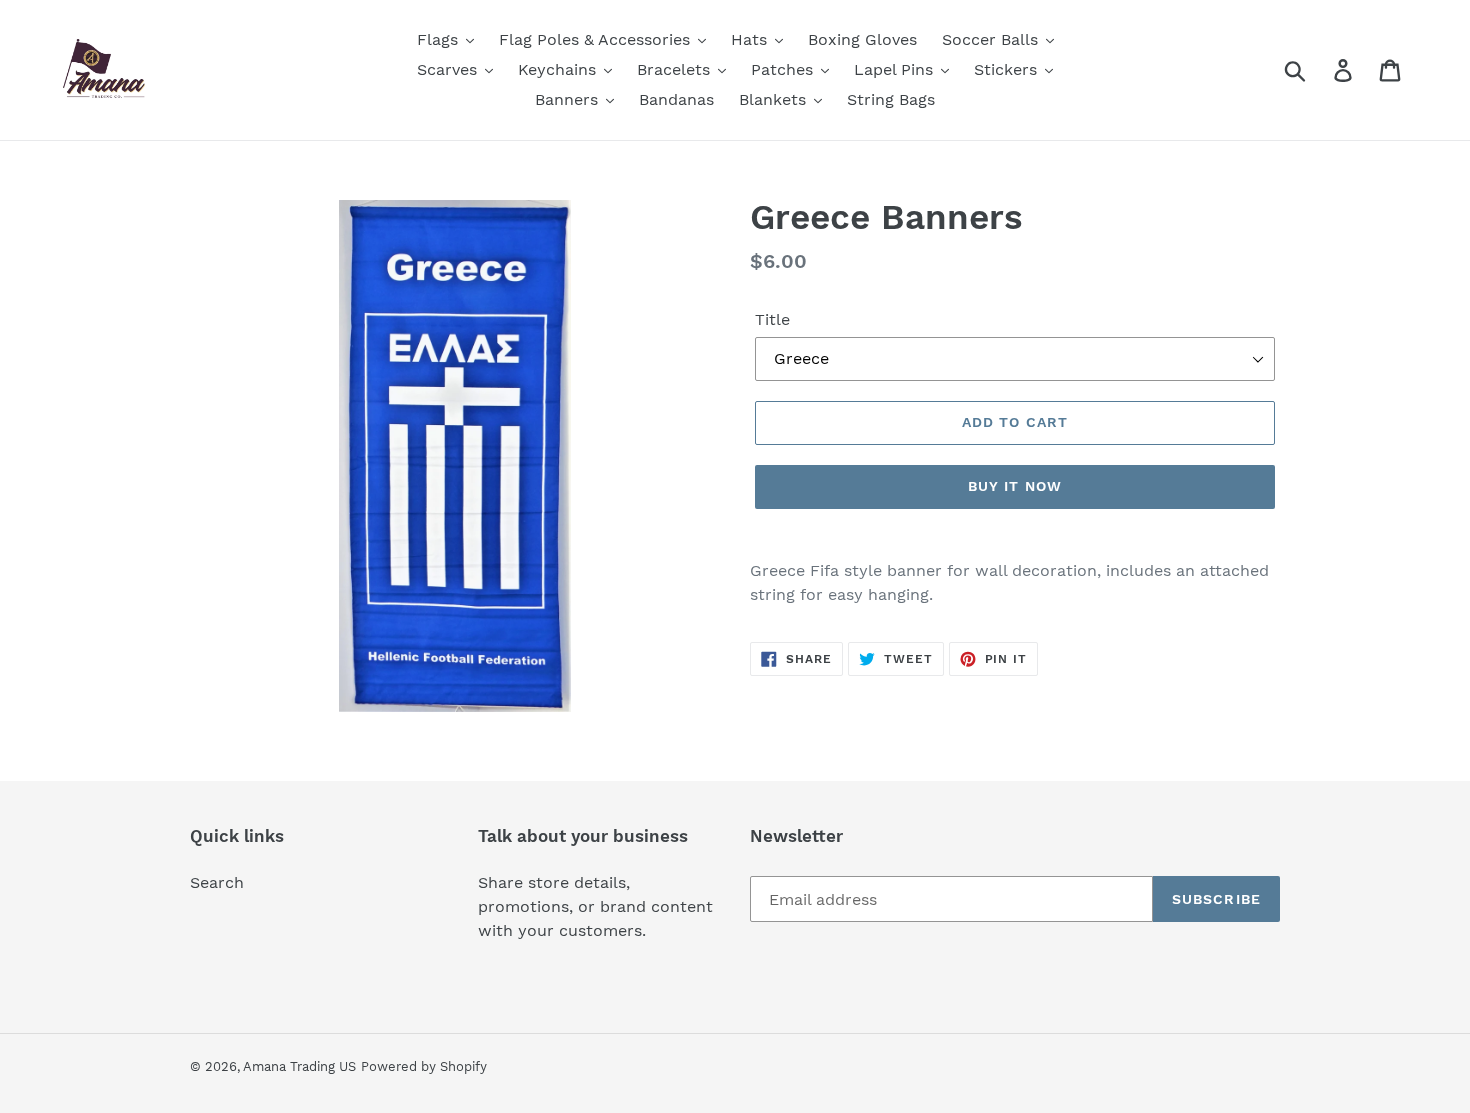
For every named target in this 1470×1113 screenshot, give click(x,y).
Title (772, 319)
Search (217, 882)
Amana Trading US (299, 1066)
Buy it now (1015, 486)
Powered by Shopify (424, 1066)
